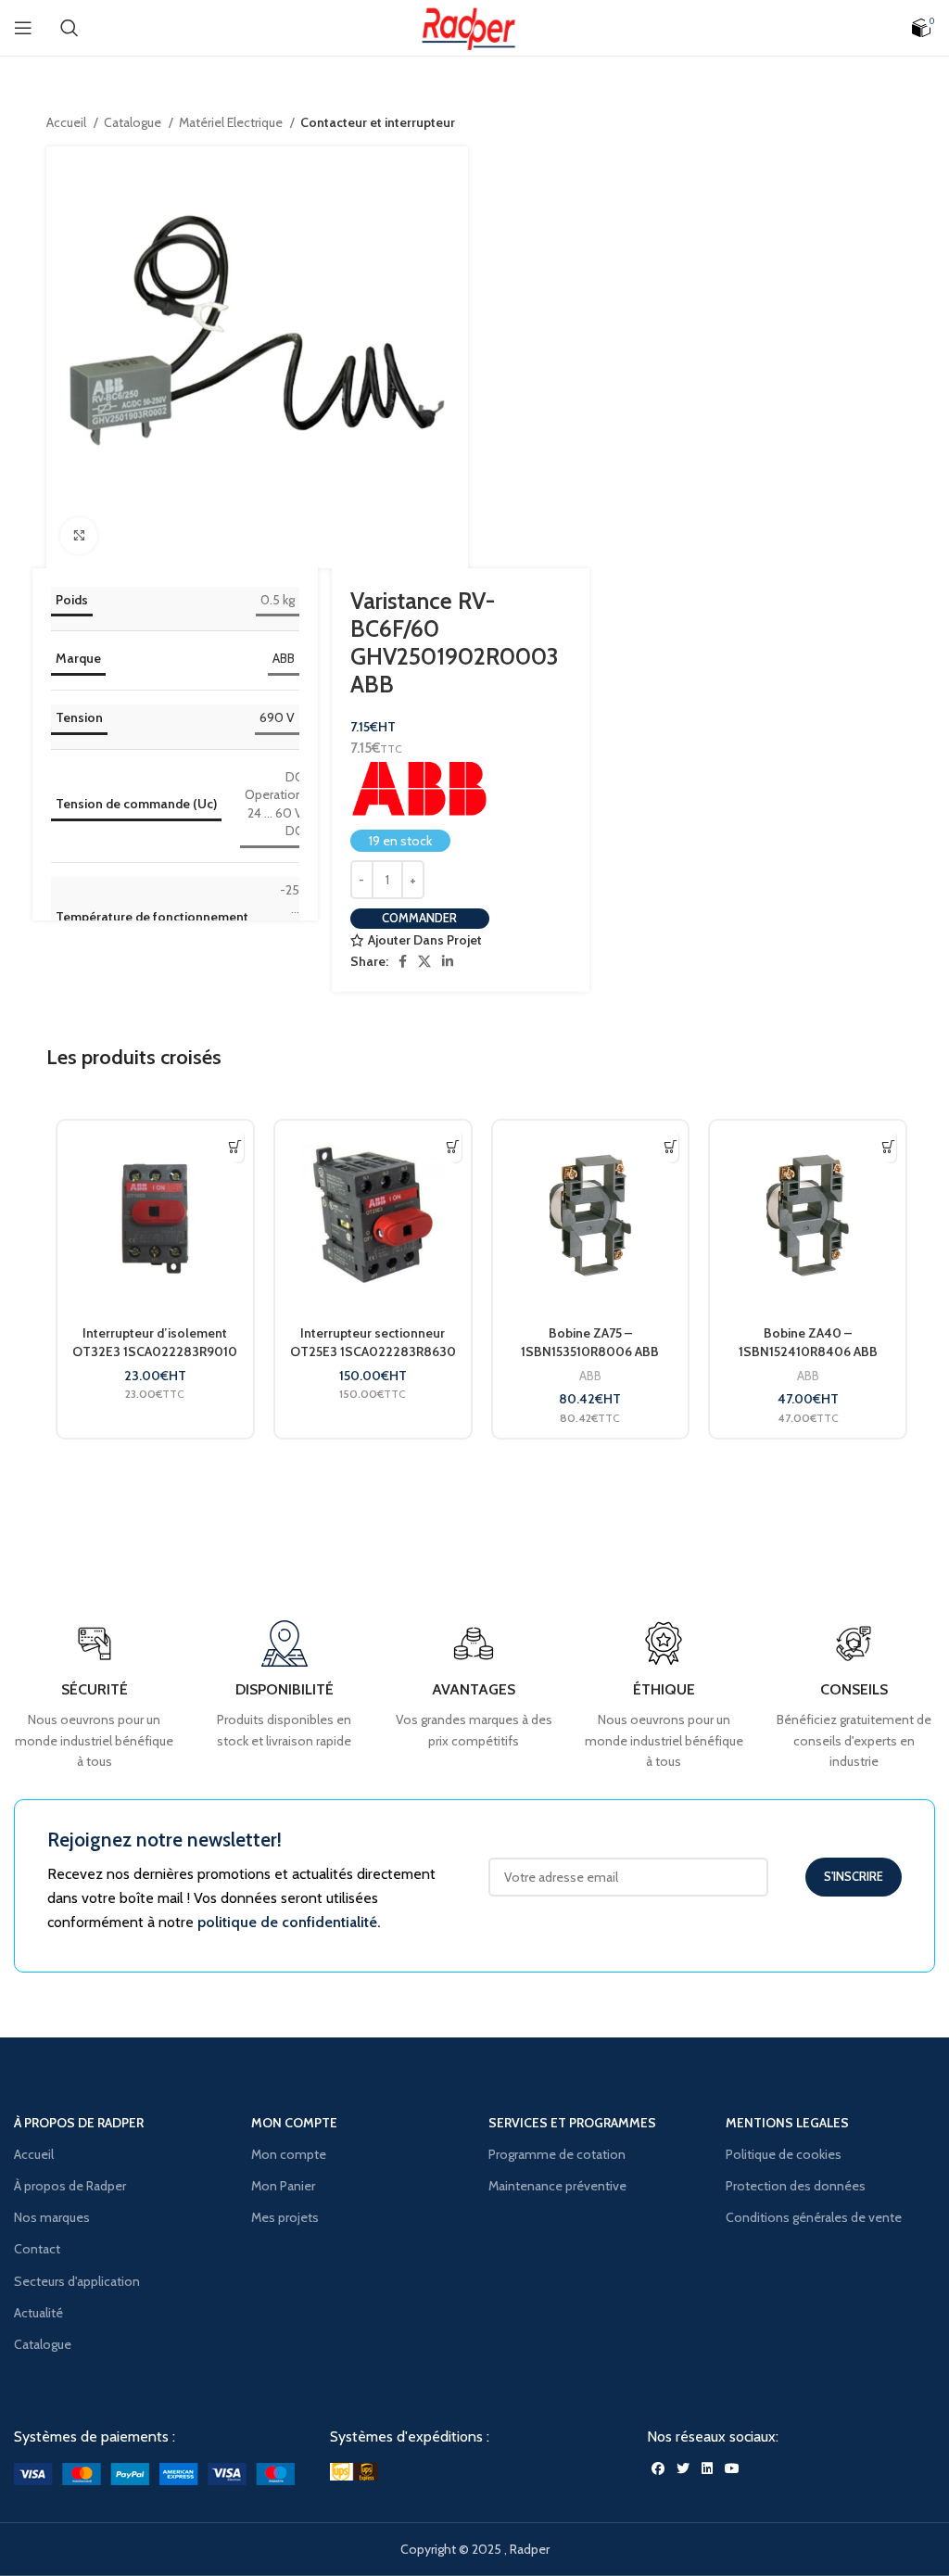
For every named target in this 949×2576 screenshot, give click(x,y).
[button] (236, 1146)
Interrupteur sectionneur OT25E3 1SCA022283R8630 (373, 1342)
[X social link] (424, 961)
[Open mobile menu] (23, 28)
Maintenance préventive (557, 2186)
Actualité (38, 2313)
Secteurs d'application (77, 2281)
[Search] (70, 28)
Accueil (68, 122)
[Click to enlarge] (79, 536)
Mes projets (285, 2217)
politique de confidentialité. (289, 1922)
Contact (37, 2249)
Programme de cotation (557, 2154)
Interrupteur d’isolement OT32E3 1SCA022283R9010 (155, 1342)
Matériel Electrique (232, 122)
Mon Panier (283, 2186)
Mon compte (289, 2154)
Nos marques (52, 2217)
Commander (419, 918)
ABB (284, 658)
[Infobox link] (854, 1696)
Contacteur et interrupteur (378, 122)
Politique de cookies (784, 2154)
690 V (277, 717)
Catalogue (134, 122)
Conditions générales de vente (814, 2217)
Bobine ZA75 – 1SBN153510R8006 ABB (590, 1342)
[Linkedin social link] (448, 961)
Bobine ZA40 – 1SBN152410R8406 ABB (808, 1342)
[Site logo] (474, 26)
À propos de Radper (70, 2186)
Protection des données (796, 2186)
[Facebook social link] (403, 961)
